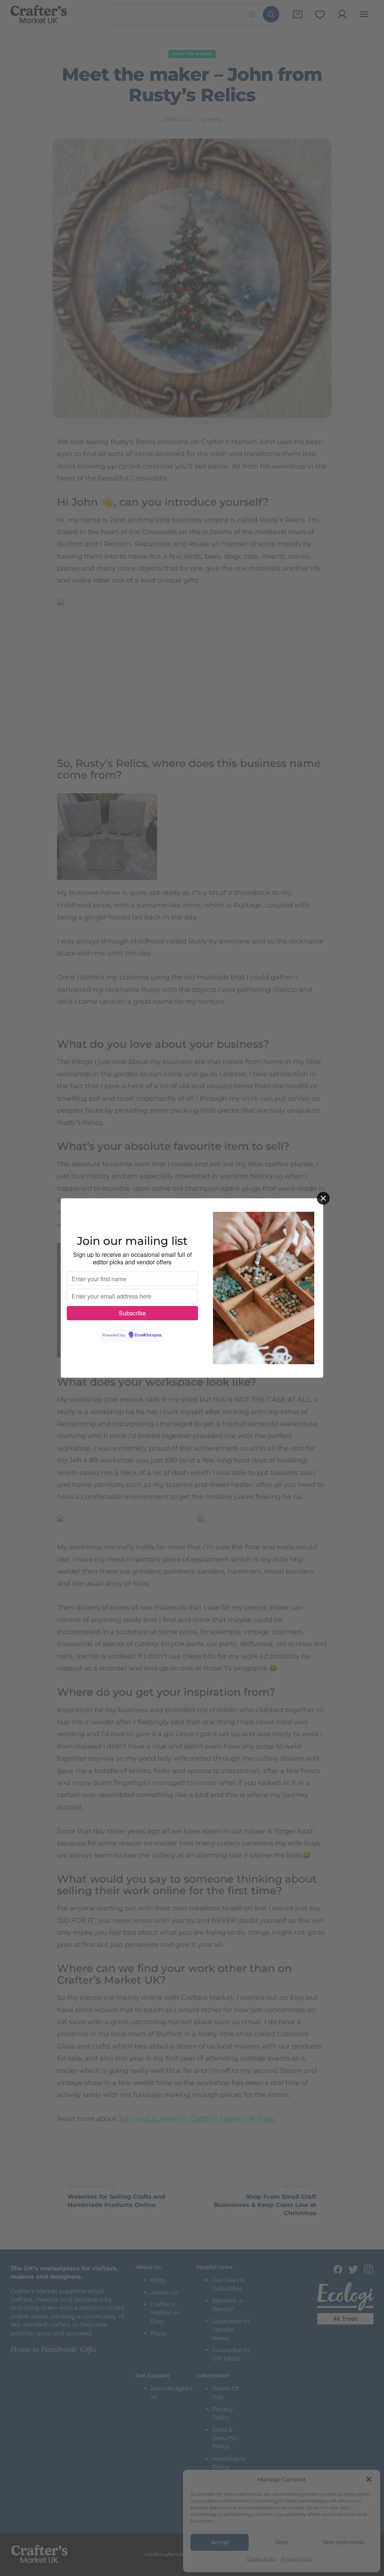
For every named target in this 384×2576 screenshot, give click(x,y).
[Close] (323, 1198)
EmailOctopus (148, 1335)
